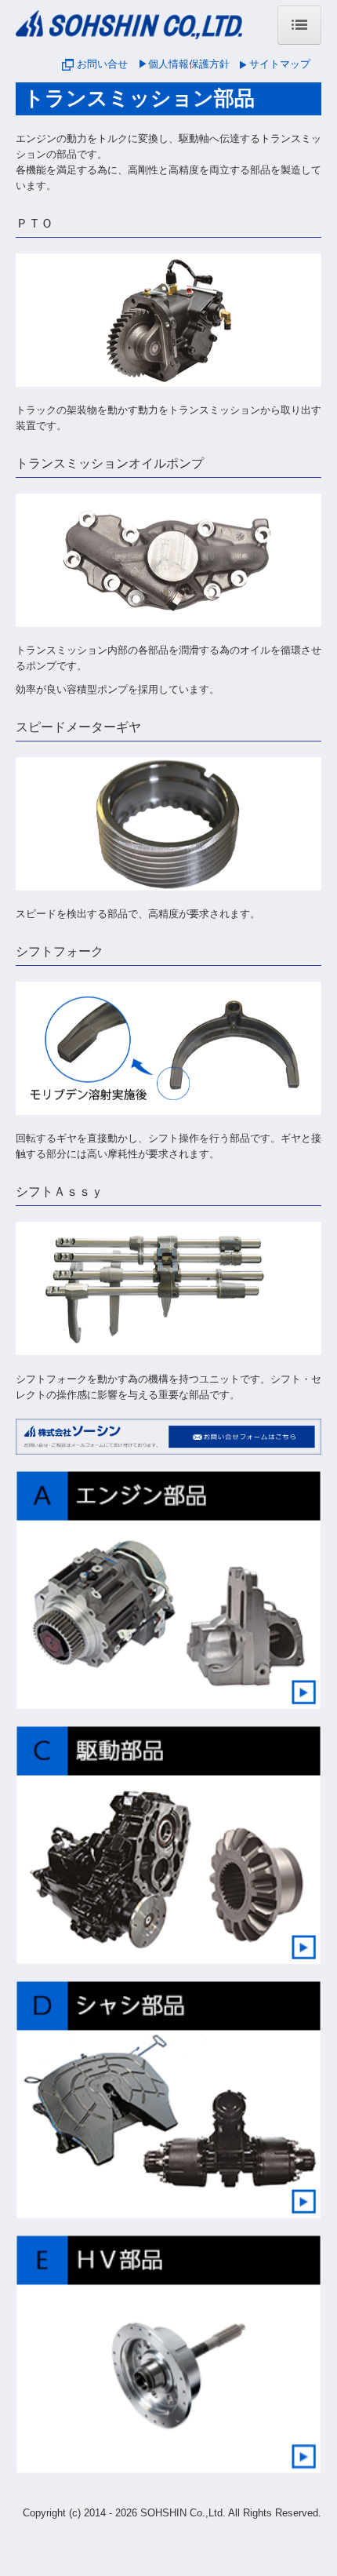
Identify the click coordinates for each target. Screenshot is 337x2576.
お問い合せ (102, 64)
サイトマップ (280, 64)
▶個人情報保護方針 (184, 64)
